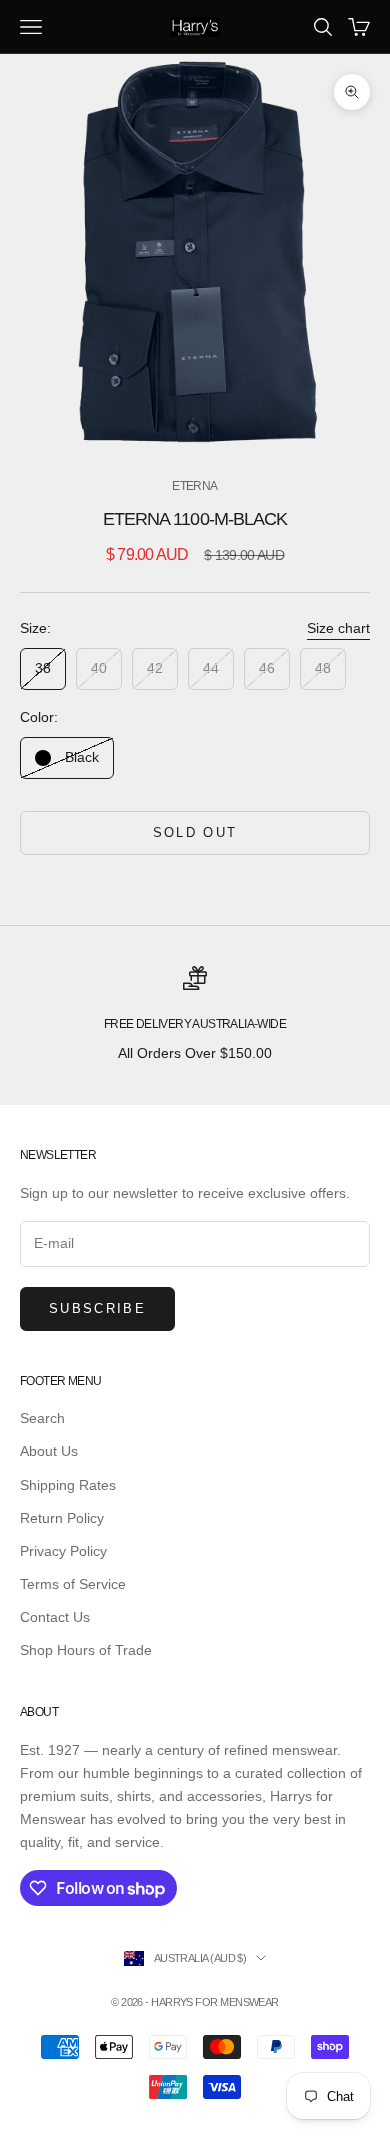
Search (42, 1418)
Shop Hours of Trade (86, 1650)
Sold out (195, 832)
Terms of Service (73, 1584)
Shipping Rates (68, 1485)
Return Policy (62, 1518)
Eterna (194, 486)
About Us (49, 1451)
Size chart (338, 628)
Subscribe (97, 1308)
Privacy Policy (63, 1551)
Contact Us (55, 1617)
